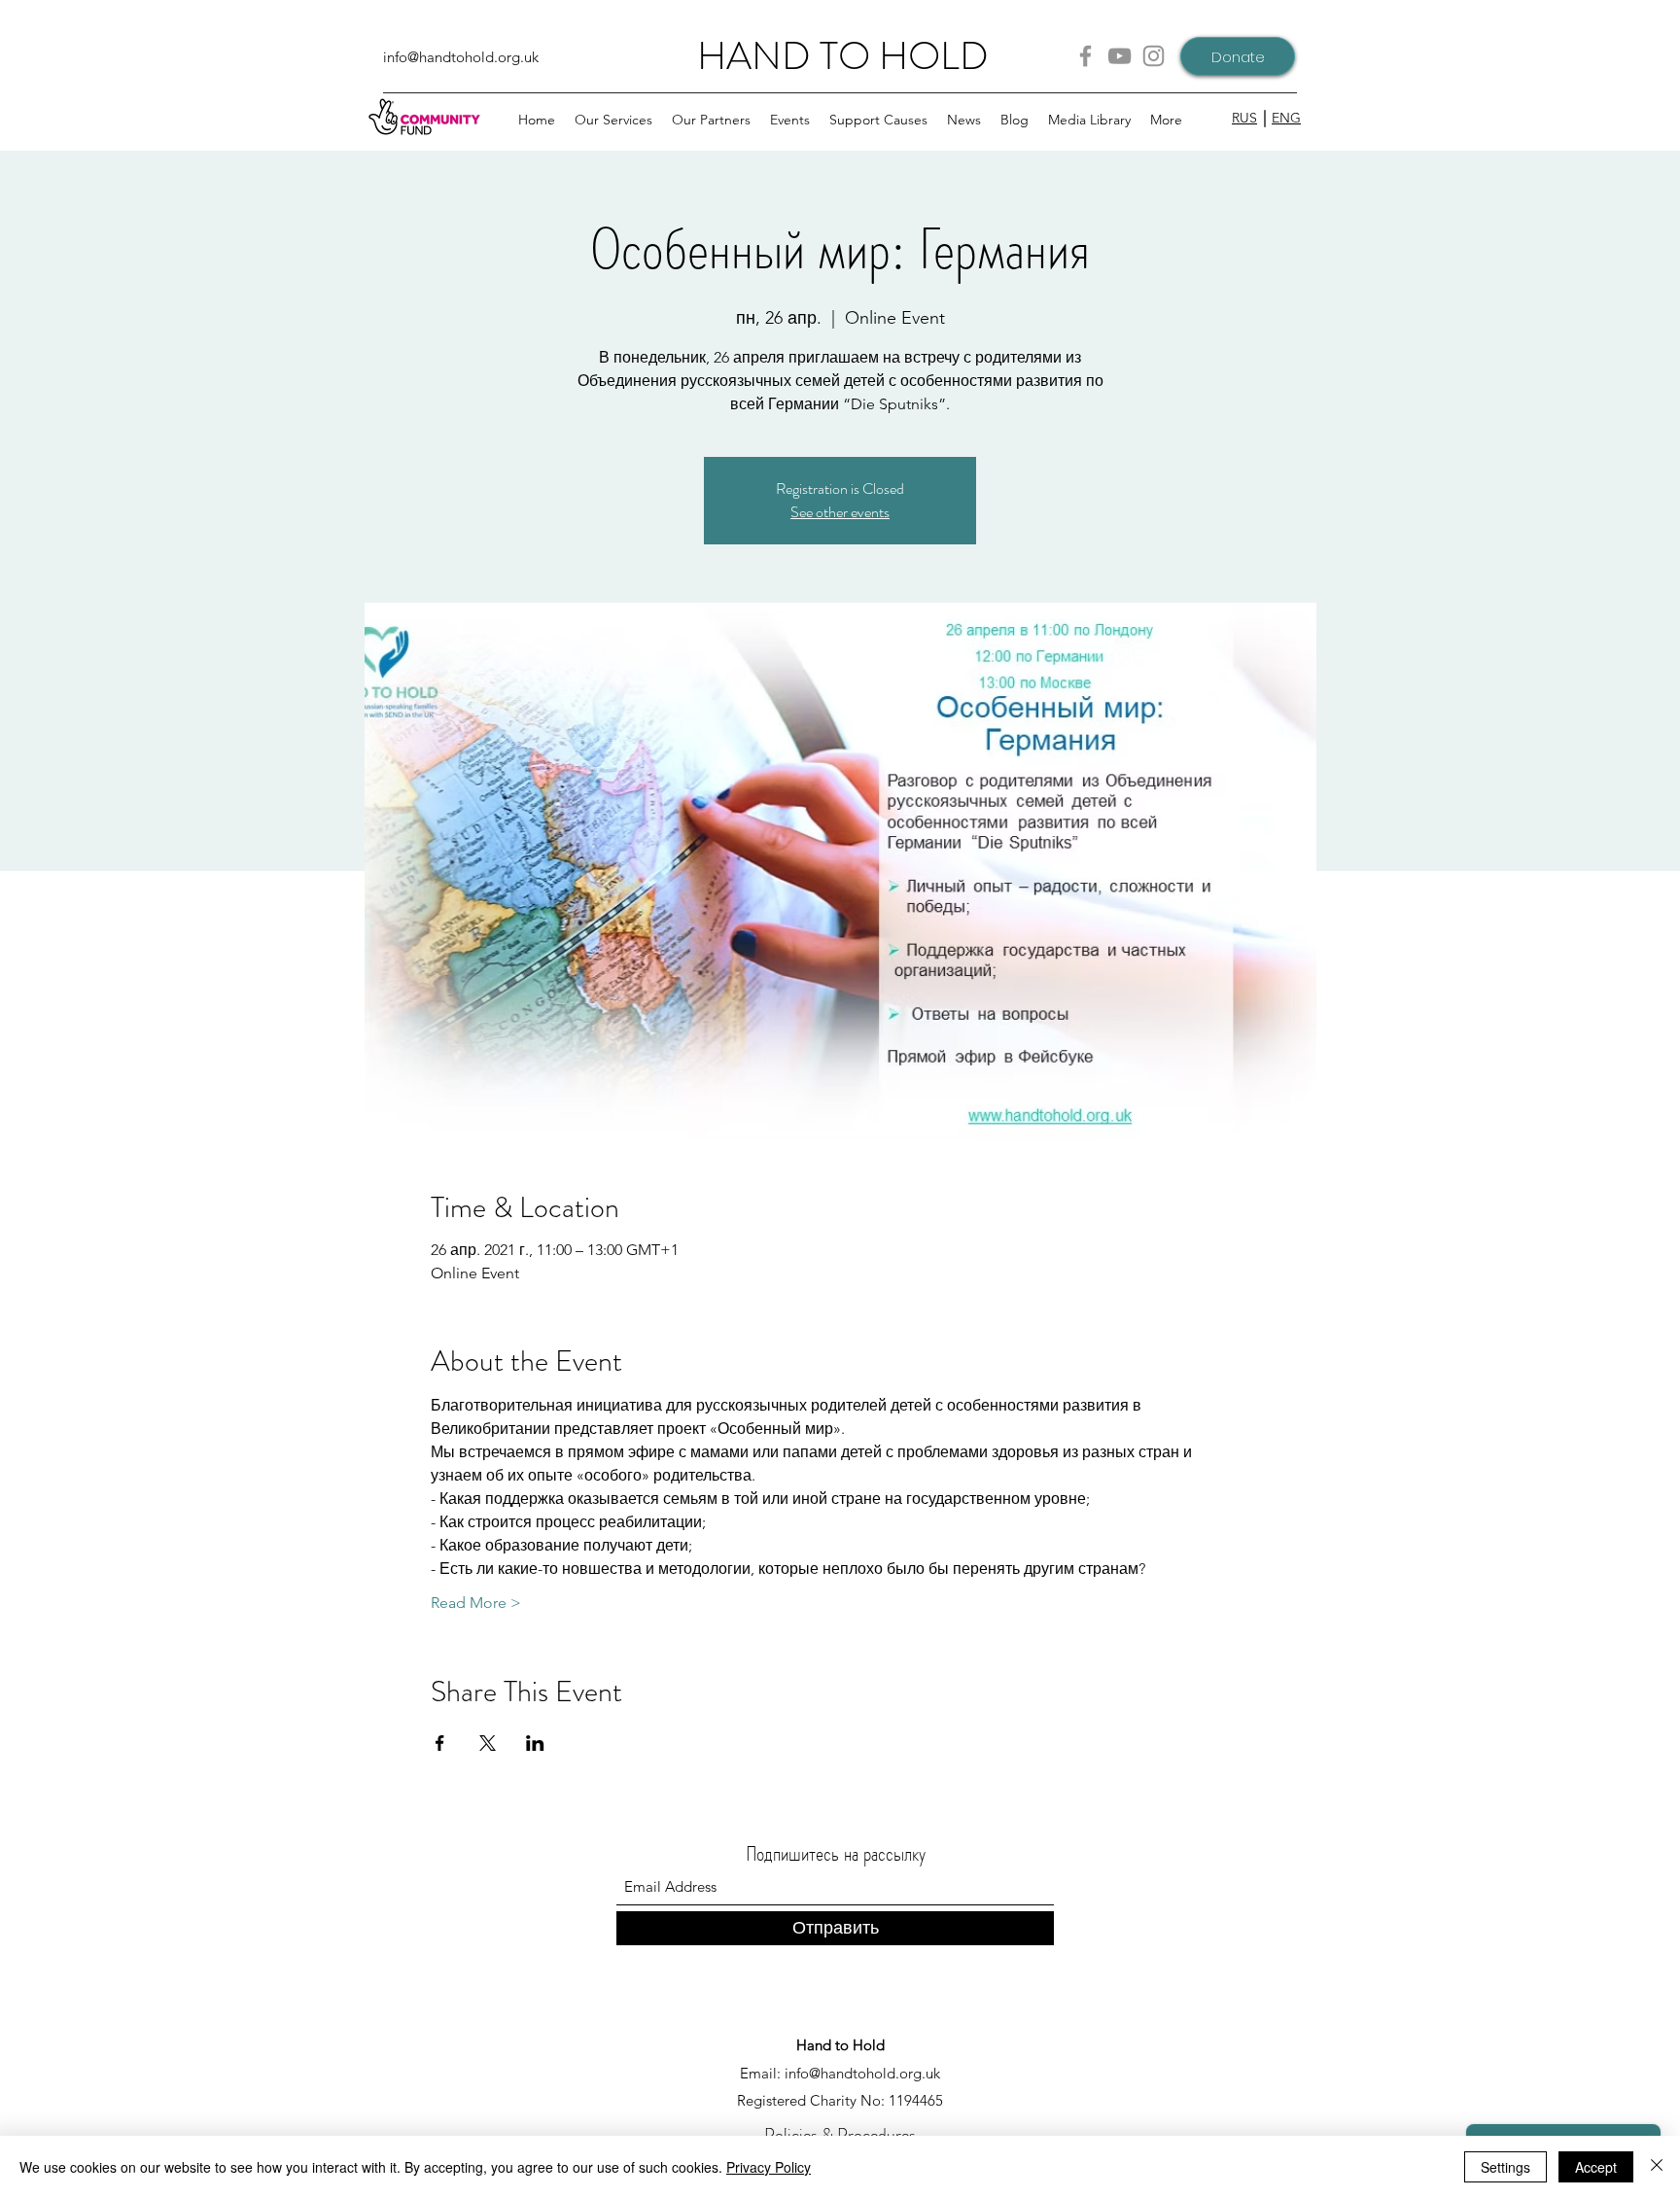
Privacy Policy (769, 2167)
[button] (711, 120)
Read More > (476, 1603)
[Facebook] (1085, 56)
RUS (1244, 118)
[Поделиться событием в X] (488, 1743)
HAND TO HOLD (843, 56)
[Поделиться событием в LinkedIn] (535, 1743)
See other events (840, 512)
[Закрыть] (1657, 2167)
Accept (1596, 2167)
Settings (1505, 2167)
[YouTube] (1120, 56)
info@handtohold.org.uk (461, 57)
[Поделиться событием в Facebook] (440, 1743)
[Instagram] (1154, 56)
